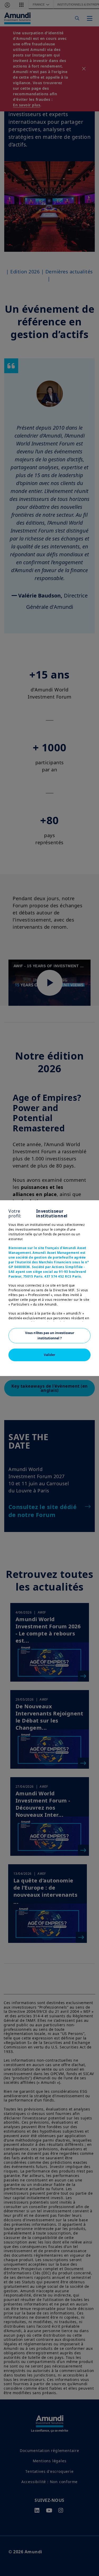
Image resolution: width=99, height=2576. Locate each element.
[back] (84, 1315)
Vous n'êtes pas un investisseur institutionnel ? (50, 1336)
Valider (49, 1355)
